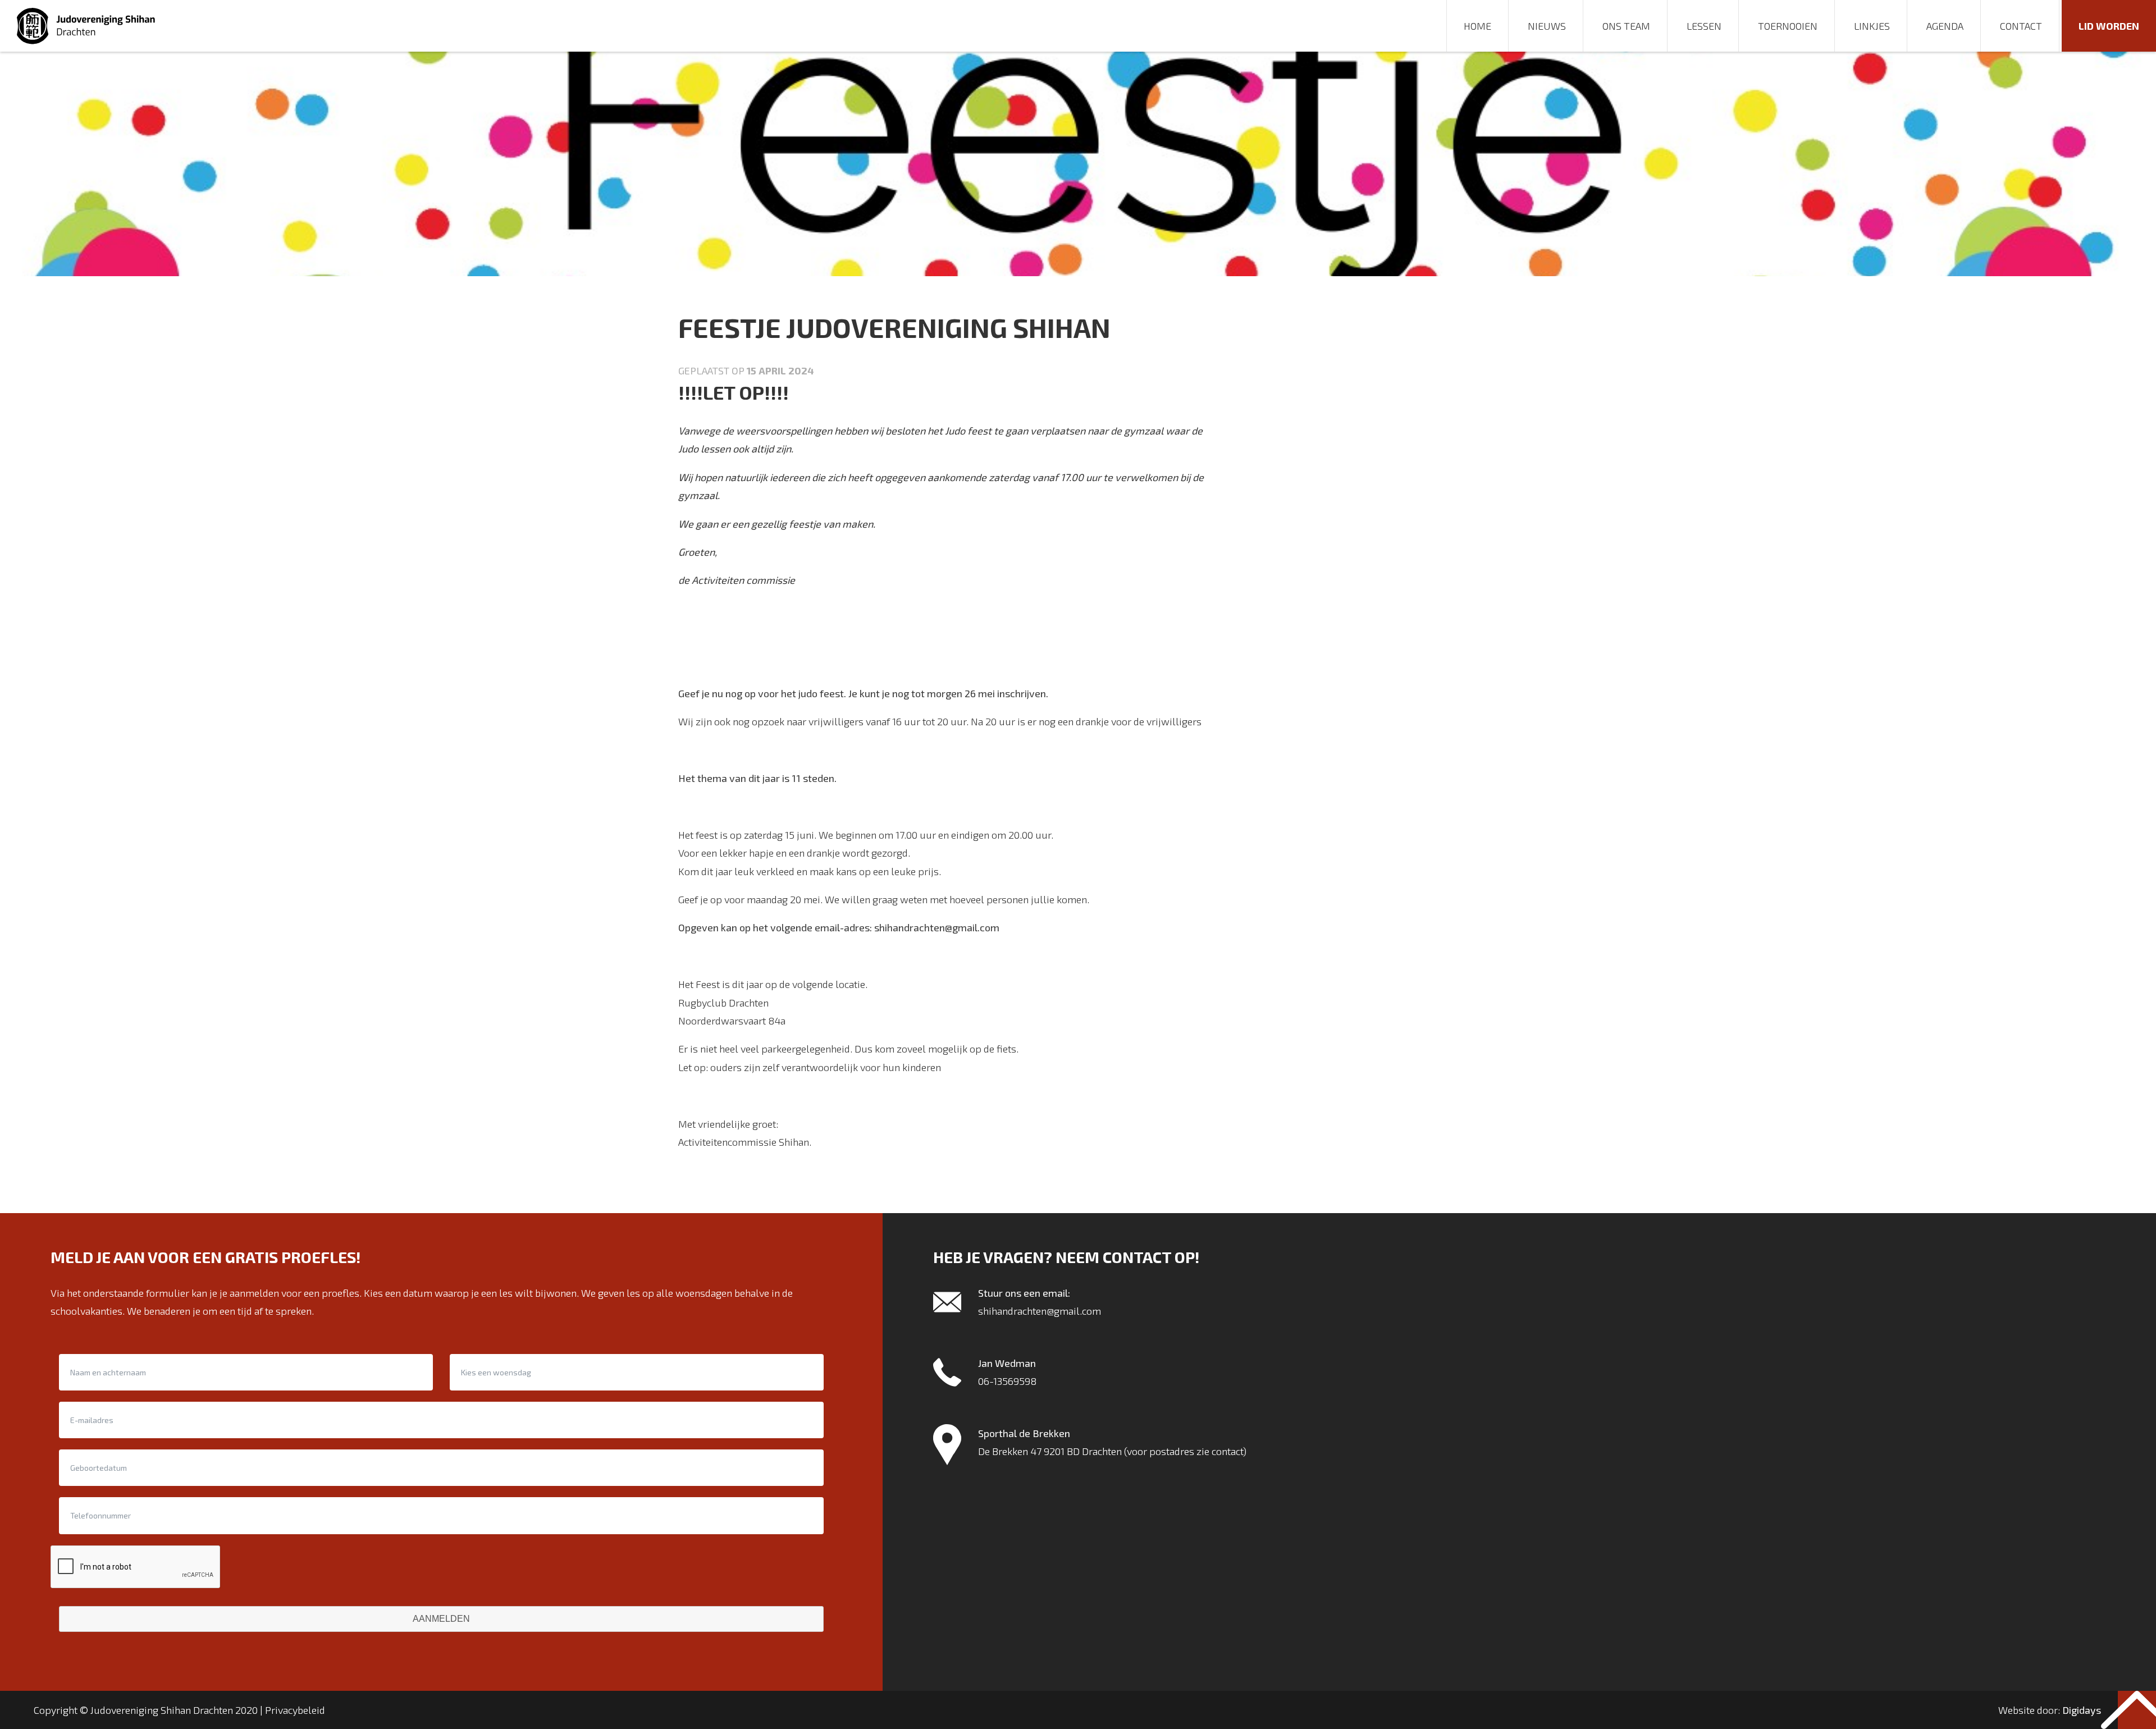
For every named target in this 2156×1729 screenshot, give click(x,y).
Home (1477, 26)
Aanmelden (441, 1619)
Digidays (2082, 1710)
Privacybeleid (295, 1710)
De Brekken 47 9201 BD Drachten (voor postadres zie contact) (1112, 1451)
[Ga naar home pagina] (87, 26)
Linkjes (1872, 26)
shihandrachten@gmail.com (1040, 1311)
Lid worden (2109, 26)
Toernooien (1788, 26)
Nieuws (1547, 26)
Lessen (1704, 26)
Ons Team (1626, 26)
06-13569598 (1007, 1381)
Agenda (1945, 26)
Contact (2021, 26)
